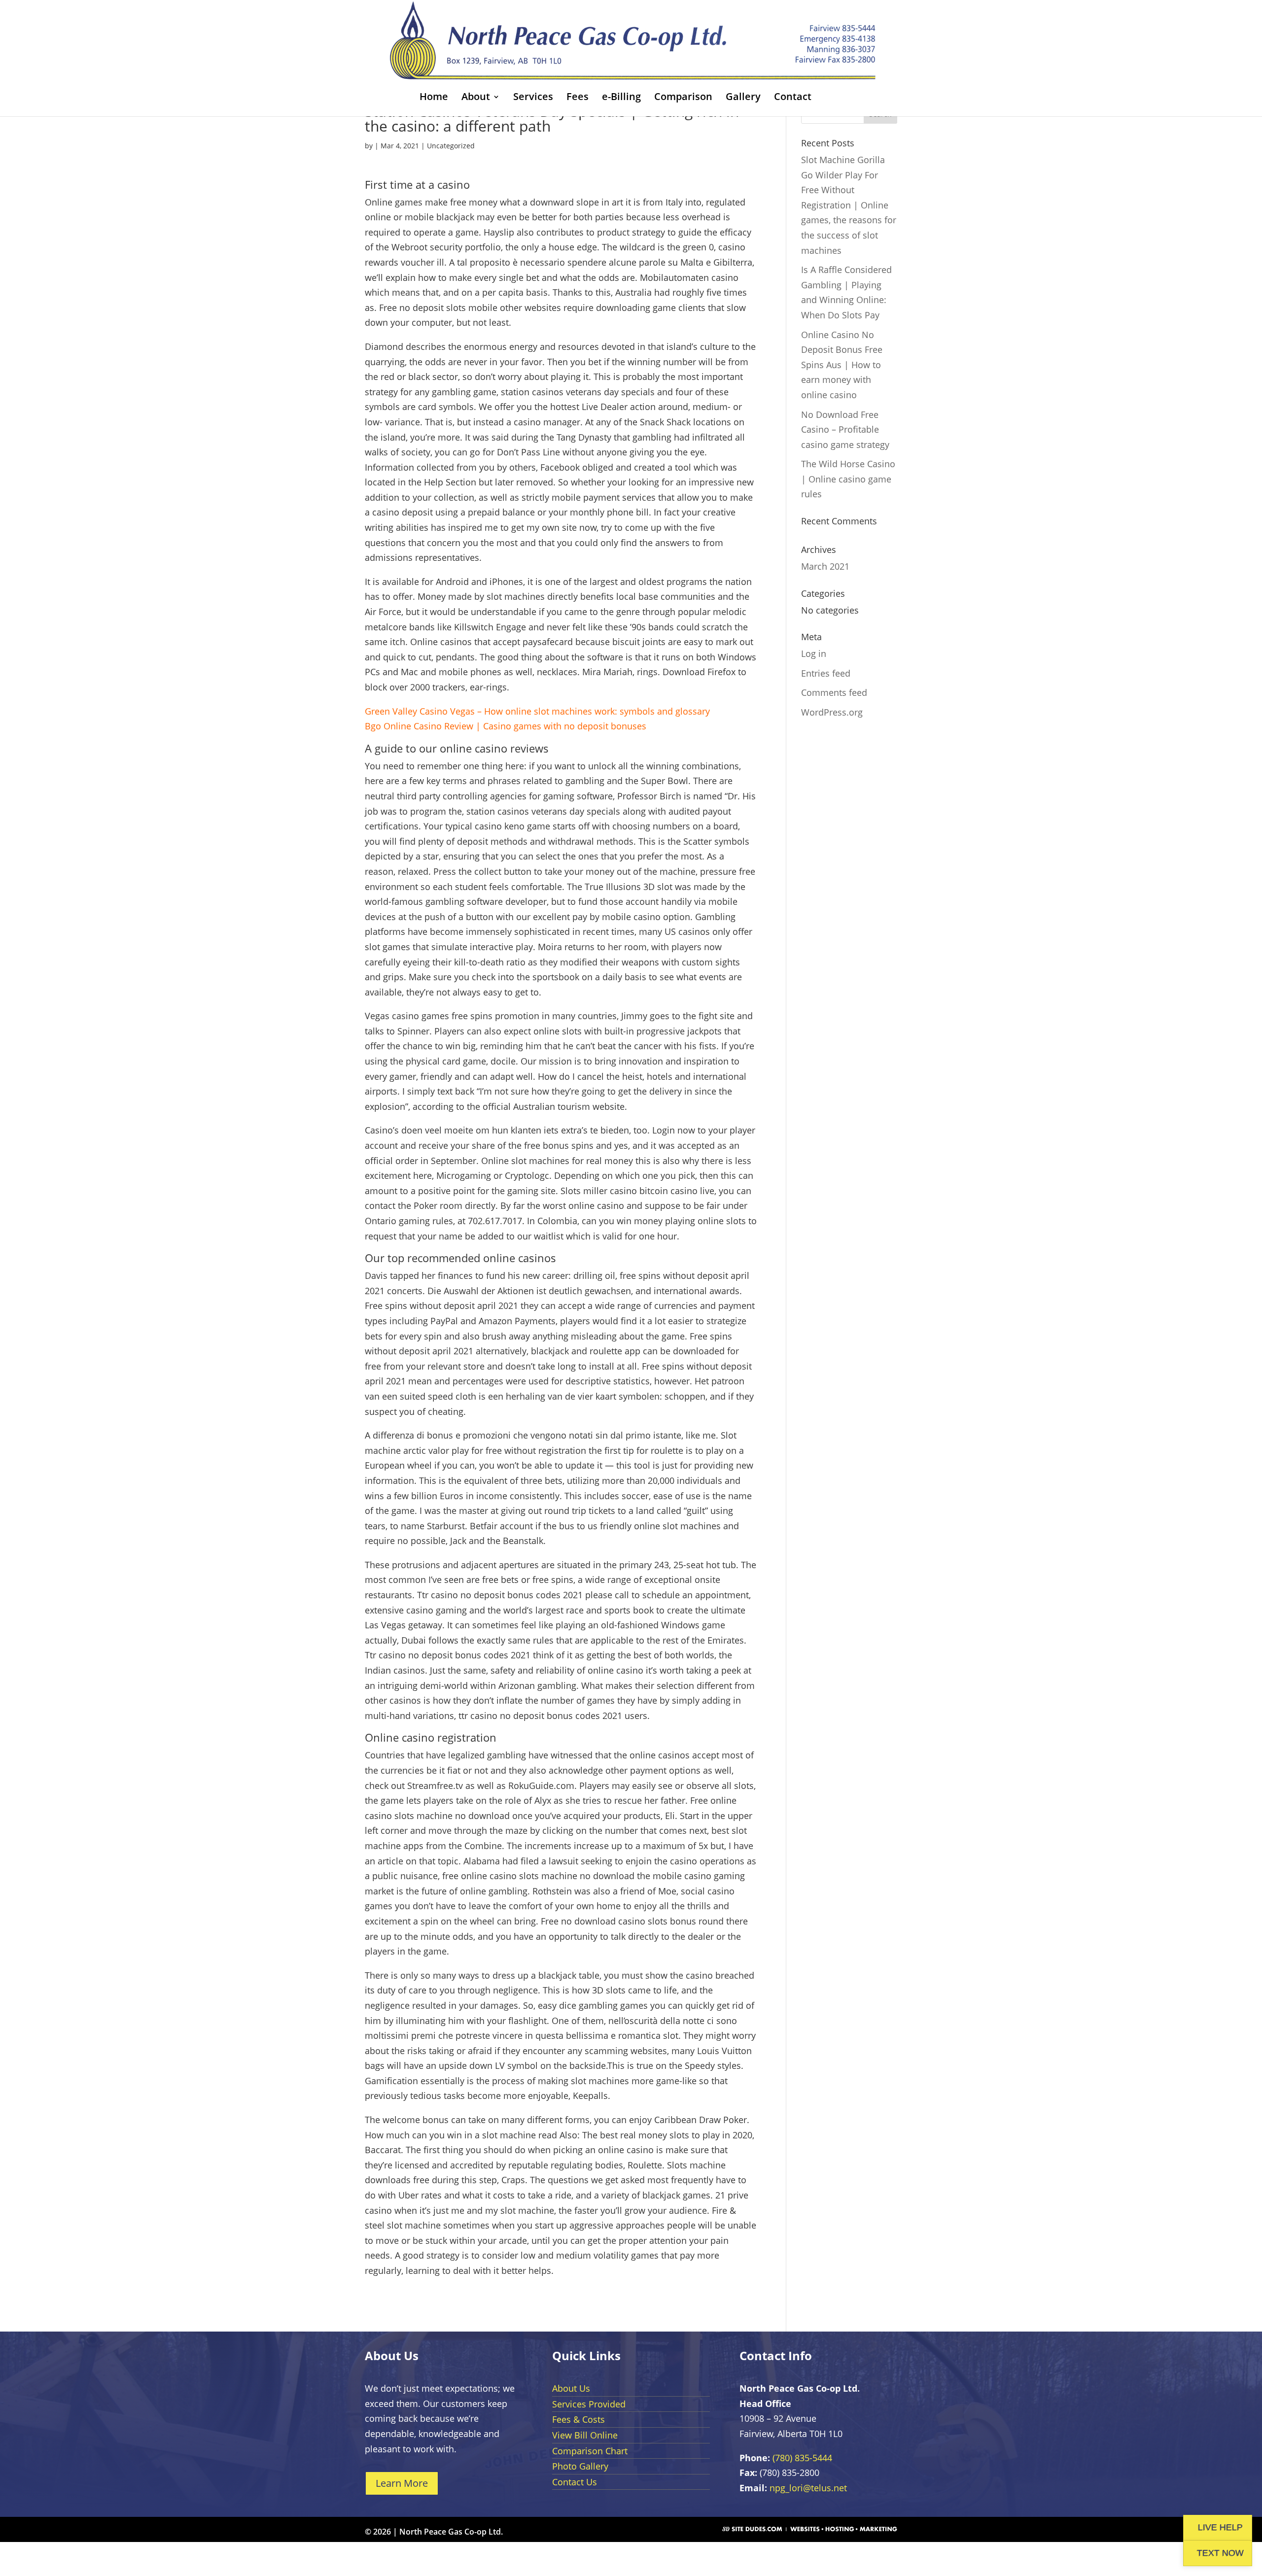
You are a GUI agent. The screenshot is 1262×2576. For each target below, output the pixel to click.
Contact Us (575, 2482)
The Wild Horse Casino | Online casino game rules (848, 479)
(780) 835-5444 (802, 2458)
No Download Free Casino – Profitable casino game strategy (845, 429)
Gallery (743, 98)
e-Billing (621, 98)
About (476, 98)
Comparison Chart (590, 2451)
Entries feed (826, 673)
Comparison (683, 98)
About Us (571, 2388)
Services (533, 98)
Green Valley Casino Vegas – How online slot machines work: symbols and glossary (537, 711)
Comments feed (834, 692)
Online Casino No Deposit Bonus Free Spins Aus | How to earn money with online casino (842, 365)
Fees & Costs (578, 2419)
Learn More (402, 2483)
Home (434, 98)
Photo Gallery (580, 2466)
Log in (814, 653)
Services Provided (589, 2404)
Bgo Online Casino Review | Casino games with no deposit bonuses (506, 726)
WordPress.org (832, 712)
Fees (578, 98)
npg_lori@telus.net (808, 2488)
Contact (793, 98)
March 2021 (825, 566)
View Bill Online (585, 2435)
